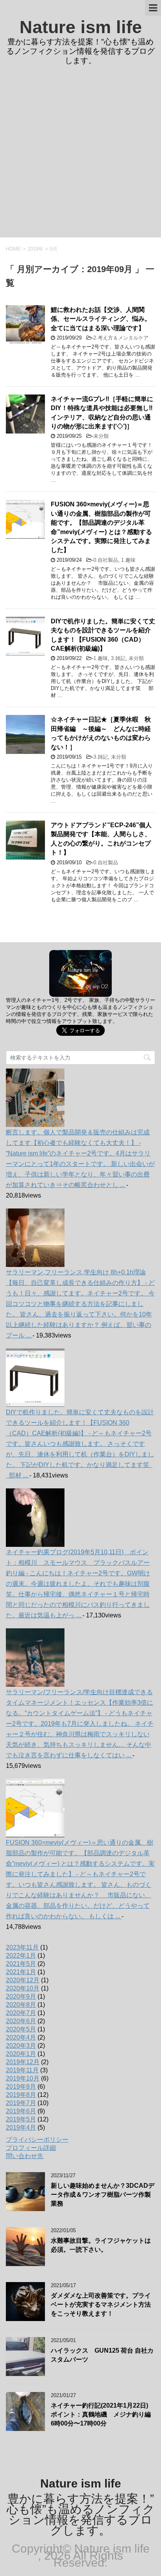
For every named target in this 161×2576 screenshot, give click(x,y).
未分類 (101, 436)
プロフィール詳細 (31, 2148)
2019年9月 (21, 2087)
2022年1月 (21, 1956)
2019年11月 (22, 2070)
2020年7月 (21, 2013)
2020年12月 (23, 1980)
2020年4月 (21, 2037)
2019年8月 (21, 2095)
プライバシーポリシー (37, 2140)
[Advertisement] (80, 153)
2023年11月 (22, 1947)
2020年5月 (21, 2029)
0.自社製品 (106, 560)
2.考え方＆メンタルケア (121, 338)
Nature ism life (81, 27)
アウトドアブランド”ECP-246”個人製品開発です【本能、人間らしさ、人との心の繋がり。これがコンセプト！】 (101, 839)
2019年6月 (21, 2111)
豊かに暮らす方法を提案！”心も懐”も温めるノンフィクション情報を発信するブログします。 (81, 2514)
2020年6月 (21, 2021)
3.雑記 (118, 658)
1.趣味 (128, 560)
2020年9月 (21, 1997)
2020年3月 (21, 2046)
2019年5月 (21, 2119)
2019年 (35, 249)
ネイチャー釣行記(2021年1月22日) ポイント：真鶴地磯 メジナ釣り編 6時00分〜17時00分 (104, 2415)
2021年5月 (21, 1964)
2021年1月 (21, 1972)
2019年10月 (23, 2078)
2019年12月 (23, 2062)
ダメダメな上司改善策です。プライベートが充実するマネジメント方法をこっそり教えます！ (101, 2305)
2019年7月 (21, 2103)
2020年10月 (23, 1988)
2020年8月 (21, 2005)
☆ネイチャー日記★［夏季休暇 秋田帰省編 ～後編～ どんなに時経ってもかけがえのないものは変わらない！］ (101, 733)
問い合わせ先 (25, 2156)
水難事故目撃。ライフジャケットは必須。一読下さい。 (101, 2245)
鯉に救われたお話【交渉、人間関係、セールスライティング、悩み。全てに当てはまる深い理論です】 (101, 319)
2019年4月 (21, 2127)
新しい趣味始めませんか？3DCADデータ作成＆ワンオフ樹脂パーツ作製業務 (103, 2195)
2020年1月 (21, 2054)
